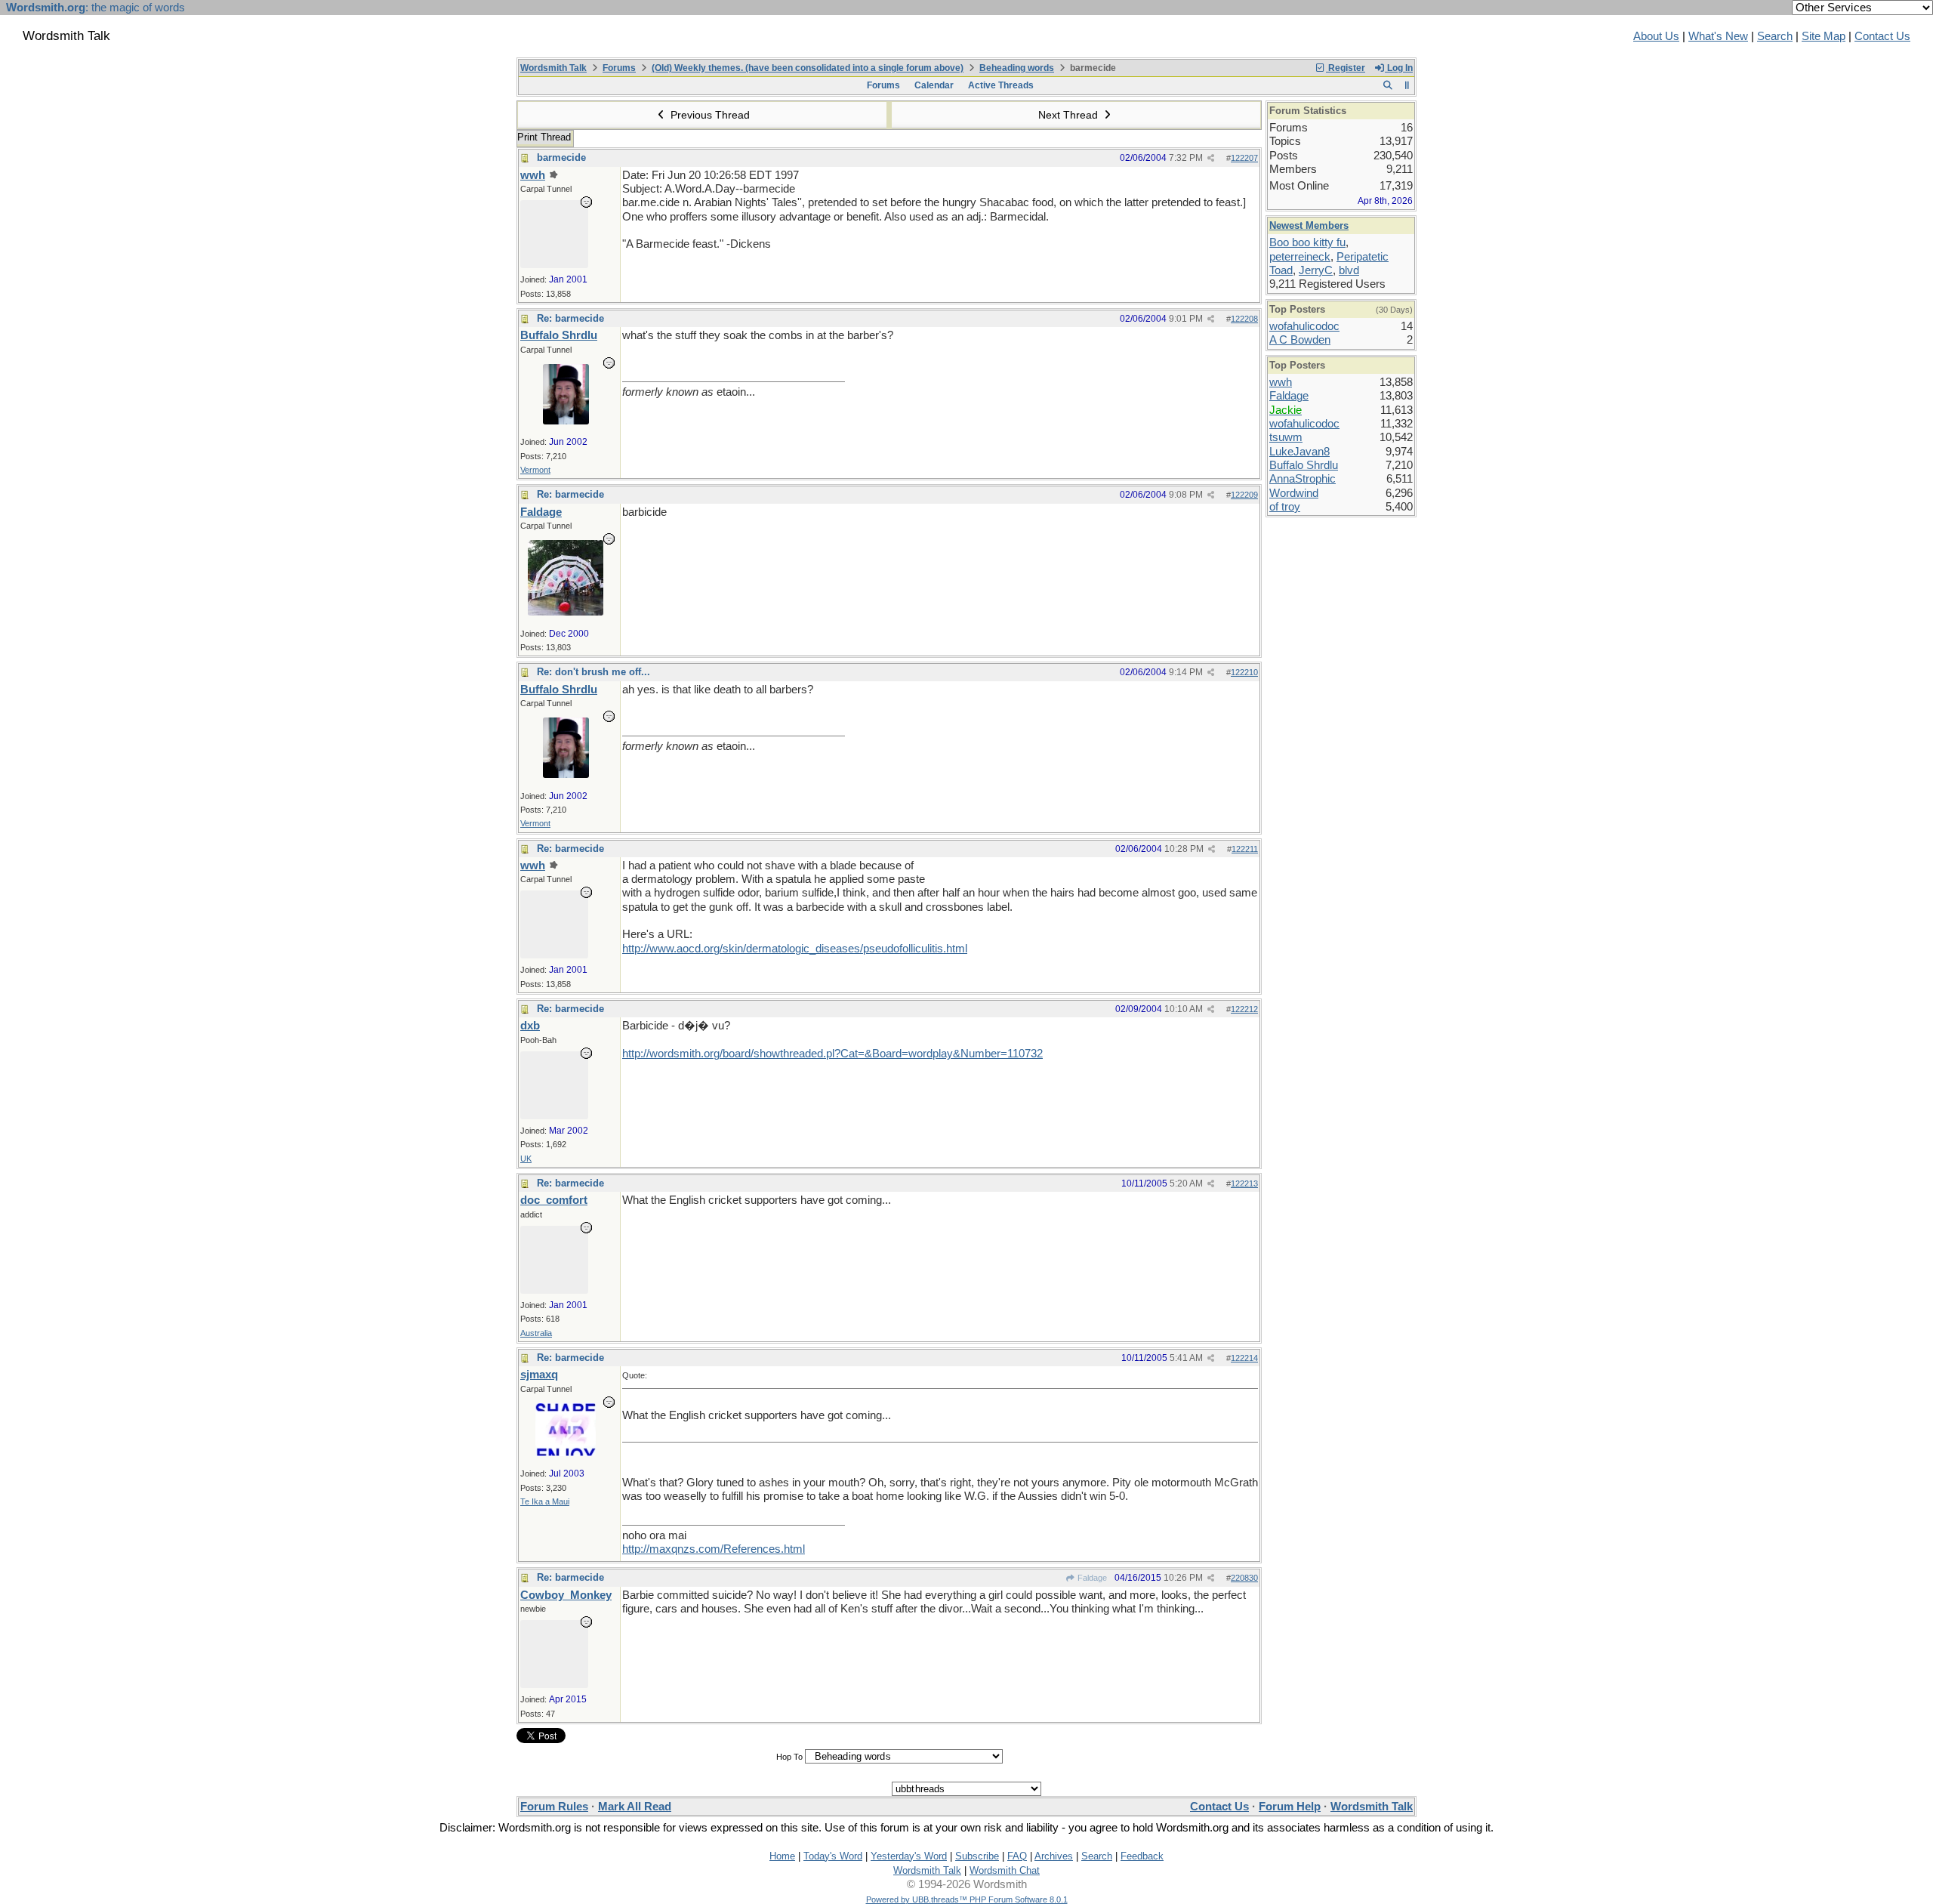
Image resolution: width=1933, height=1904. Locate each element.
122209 (1244, 495)
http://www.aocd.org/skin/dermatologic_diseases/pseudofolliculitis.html (795, 949)
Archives (1054, 1856)
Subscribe (977, 1856)
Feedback (1142, 1856)
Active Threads (1001, 85)
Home (782, 1856)
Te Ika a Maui (545, 1501)
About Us (1656, 36)
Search (1775, 36)
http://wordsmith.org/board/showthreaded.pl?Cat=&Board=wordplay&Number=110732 (832, 1054)
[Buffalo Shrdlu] (566, 421)
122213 (1244, 1183)
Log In (1399, 68)
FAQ (1017, 1856)
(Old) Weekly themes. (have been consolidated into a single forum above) (808, 68)
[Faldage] (566, 612)
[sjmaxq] (566, 1452)
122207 (1244, 158)
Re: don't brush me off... (593, 672)
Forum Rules (554, 1807)
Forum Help (1290, 1807)
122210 (1244, 672)
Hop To (789, 1757)
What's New (1718, 36)
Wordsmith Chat (1005, 1870)
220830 (1244, 1578)
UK (526, 1159)
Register (1346, 68)
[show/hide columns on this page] (1407, 85)
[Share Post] (1211, 158)
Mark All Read (635, 1807)
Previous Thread (709, 115)
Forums (619, 68)
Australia (536, 1333)
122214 (1244, 1358)
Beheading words (1017, 68)
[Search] (1387, 85)
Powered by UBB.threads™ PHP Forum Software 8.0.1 (967, 1899)
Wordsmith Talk (553, 68)
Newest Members (1309, 225)
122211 (1245, 849)
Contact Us (1882, 36)
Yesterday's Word (909, 1856)
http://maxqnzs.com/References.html (714, 1549)
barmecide (561, 157)
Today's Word (833, 1856)
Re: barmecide (570, 318)
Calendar (934, 85)
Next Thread (1070, 115)
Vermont (535, 470)
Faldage (1091, 1578)
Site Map (1824, 36)
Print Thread (544, 137)
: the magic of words (96, 8)
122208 (1244, 319)
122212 (1244, 1009)
